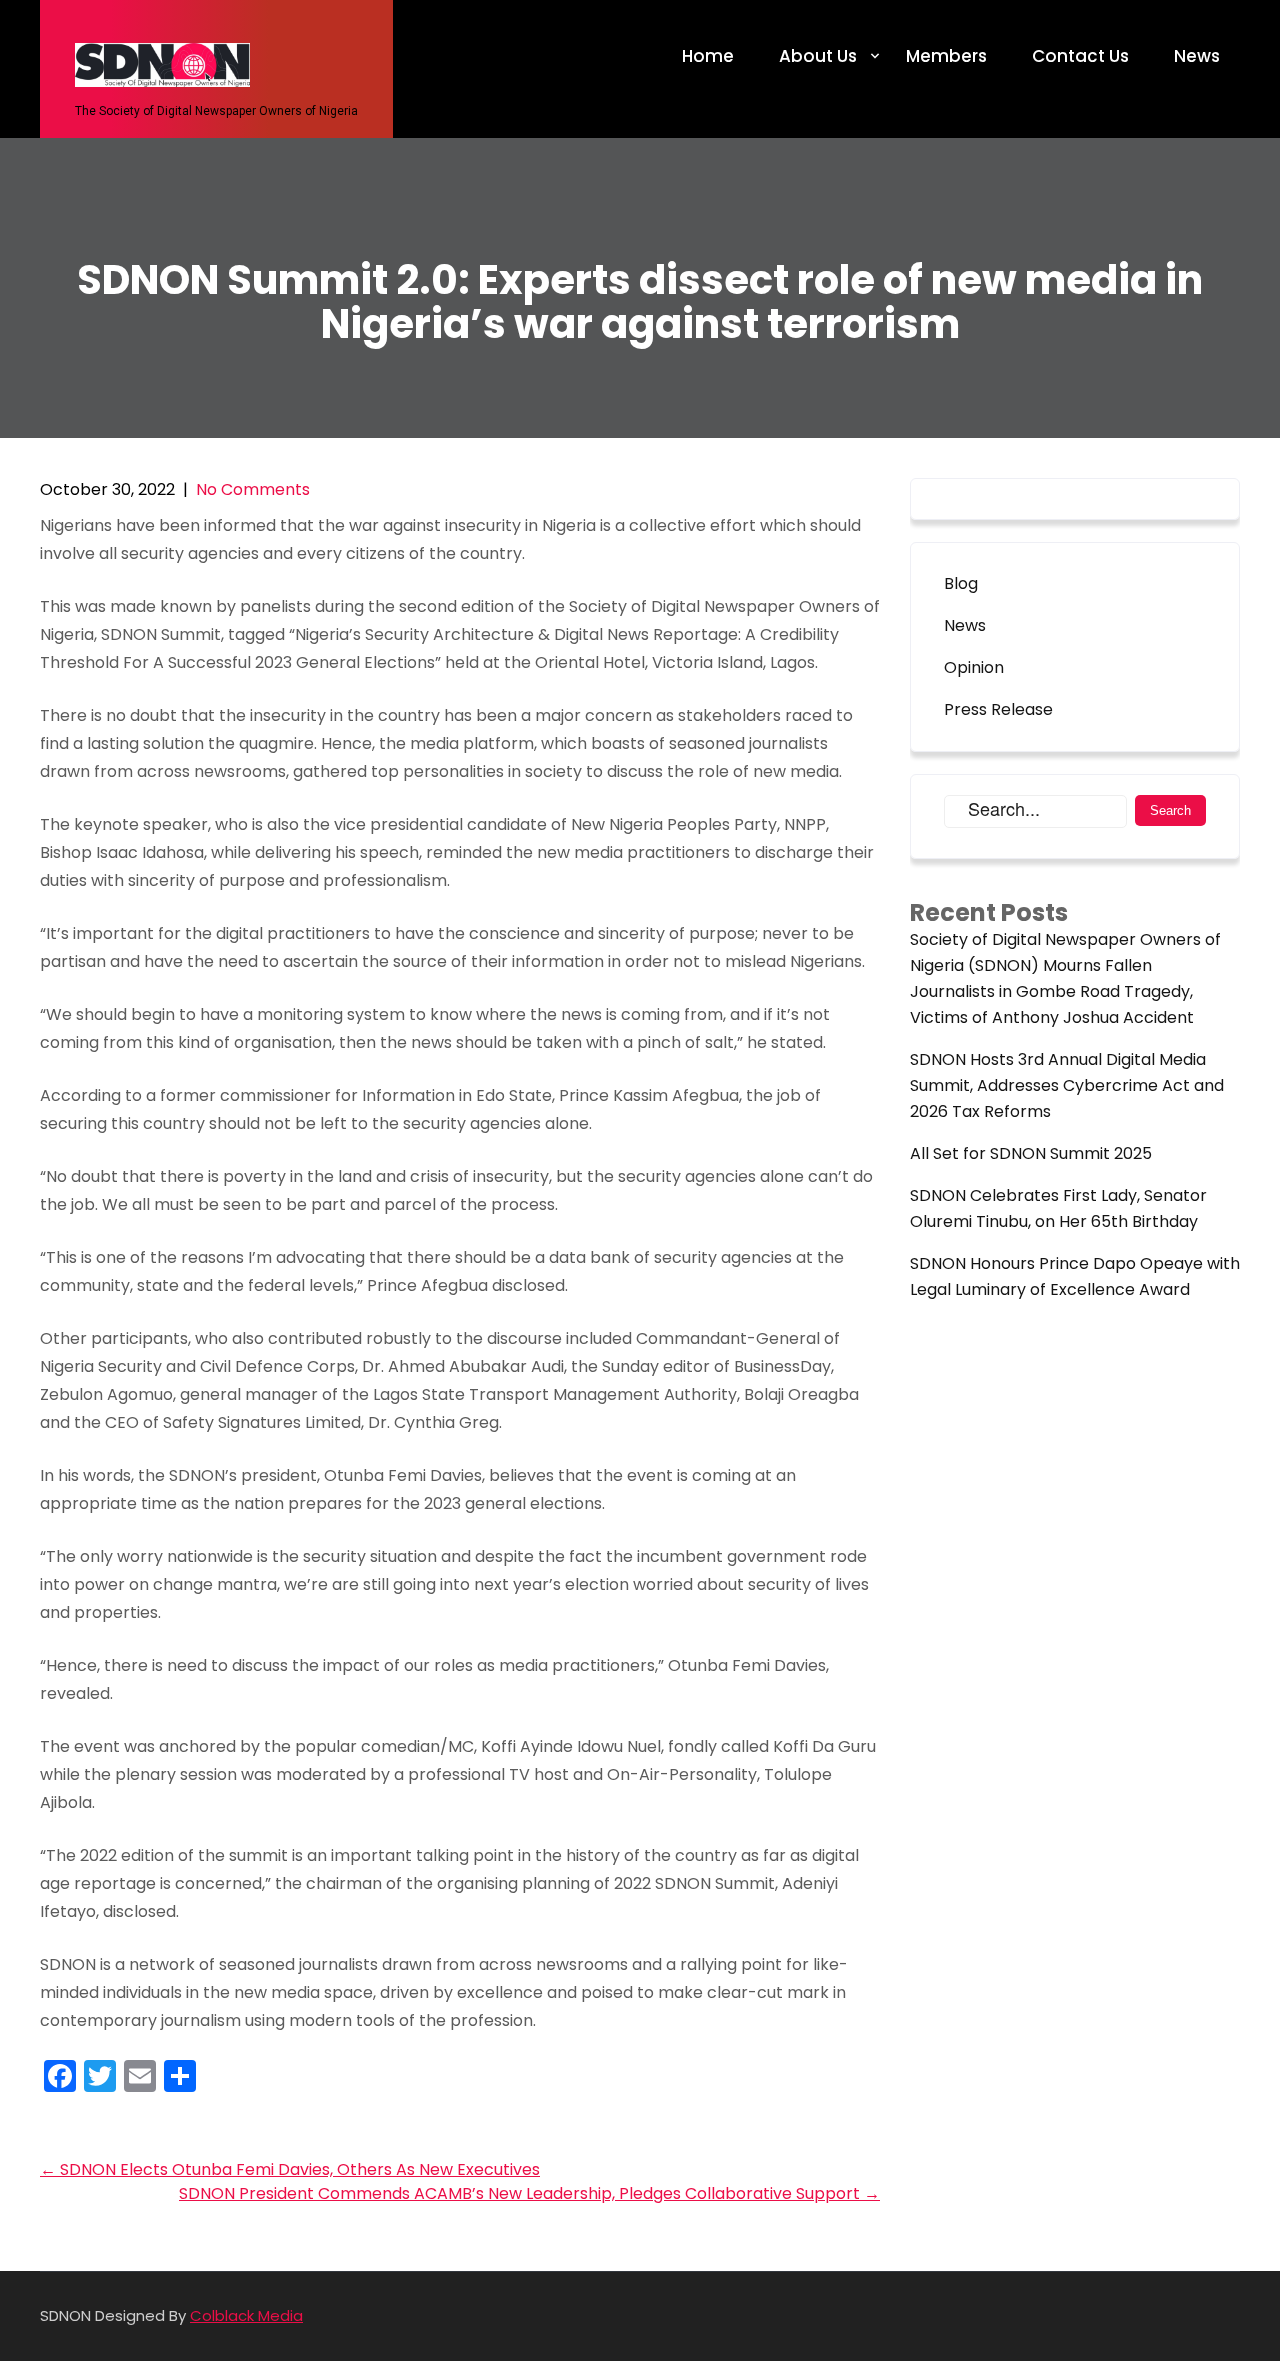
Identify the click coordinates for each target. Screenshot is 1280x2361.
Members (946, 56)
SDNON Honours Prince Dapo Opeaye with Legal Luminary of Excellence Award (1075, 1276)
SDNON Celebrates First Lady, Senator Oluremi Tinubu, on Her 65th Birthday (1058, 1208)
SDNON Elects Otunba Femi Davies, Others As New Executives (290, 2169)
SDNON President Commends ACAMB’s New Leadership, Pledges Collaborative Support (529, 2193)
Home (708, 56)
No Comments (253, 489)
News (1197, 56)
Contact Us (1080, 56)
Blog (961, 583)
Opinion (974, 667)
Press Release (998, 709)
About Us (818, 56)
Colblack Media (246, 2315)
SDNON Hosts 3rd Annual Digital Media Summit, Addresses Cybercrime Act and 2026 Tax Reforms (1067, 1085)
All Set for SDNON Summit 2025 (1031, 1153)
